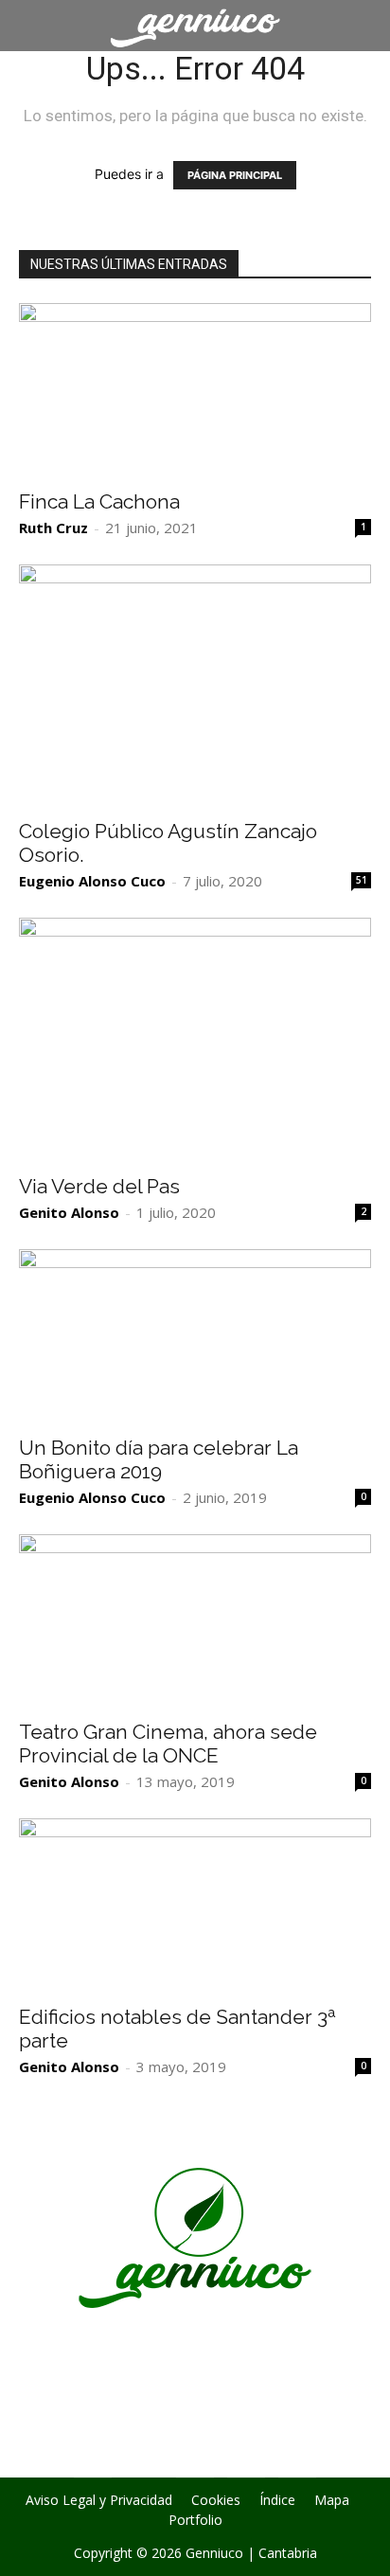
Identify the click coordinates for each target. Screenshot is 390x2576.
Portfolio (195, 2520)
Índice (277, 2500)
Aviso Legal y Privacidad (99, 2500)
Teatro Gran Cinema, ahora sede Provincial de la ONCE (168, 1744)
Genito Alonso (69, 1212)
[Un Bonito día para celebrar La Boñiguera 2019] (195, 1336)
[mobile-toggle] (32, 26)
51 (362, 880)
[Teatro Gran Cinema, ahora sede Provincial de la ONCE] (195, 1621)
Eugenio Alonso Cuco (92, 881)
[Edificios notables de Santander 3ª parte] (195, 1905)
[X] (195, 2460)
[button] (363, 26)
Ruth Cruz (53, 528)
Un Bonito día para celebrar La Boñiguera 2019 (159, 1459)
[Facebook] (93, 2460)
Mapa (332, 2500)
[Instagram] (144, 2459)
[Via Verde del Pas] (195, 1040)
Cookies (216, 2500)
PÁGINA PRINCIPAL (235, 175)
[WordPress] (246, 2460)
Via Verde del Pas (99, 1186)
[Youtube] (297, 2460)
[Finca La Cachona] (195, 390)
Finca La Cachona (99, 501)
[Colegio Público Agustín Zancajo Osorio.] (195, 686)
